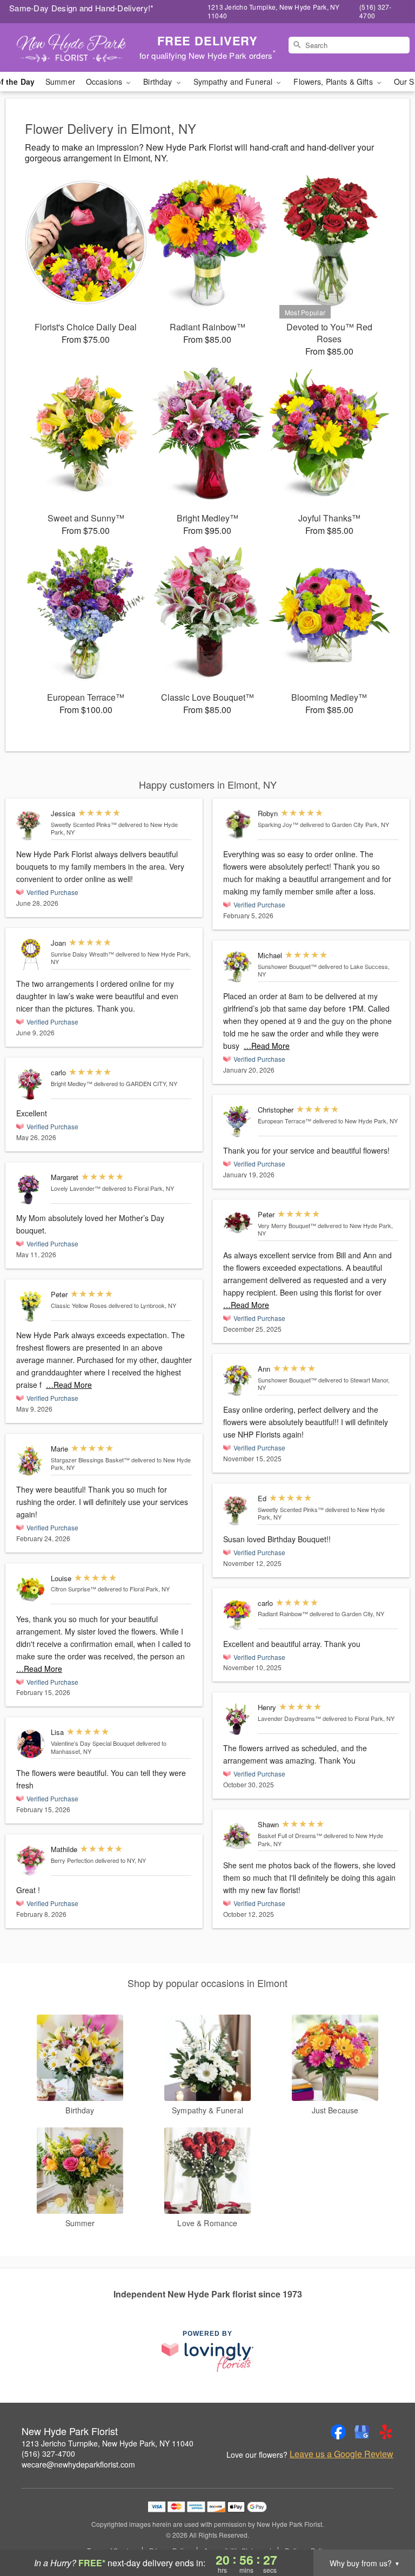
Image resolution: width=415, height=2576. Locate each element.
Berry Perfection (72, 1860)
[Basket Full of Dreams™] (238, 1836)
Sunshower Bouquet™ (287, 966)
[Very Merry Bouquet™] (238, 1222)
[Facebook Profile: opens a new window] (338, 2432)
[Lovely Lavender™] (31, 1189)
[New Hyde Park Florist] (71, 48)
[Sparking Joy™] (238, 825)
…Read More (69, 1385)
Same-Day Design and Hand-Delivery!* (82, 8)
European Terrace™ (285, 1121)
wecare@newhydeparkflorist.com (78, 2464)
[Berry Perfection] (31, 1861)
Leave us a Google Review (342, 2454)
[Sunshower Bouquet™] (238, 967)
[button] (387, 2530)
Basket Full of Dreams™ (290, 1835)
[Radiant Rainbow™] (238, 1615)
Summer (60, 82)
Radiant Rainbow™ (283, 1614)
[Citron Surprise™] (31, 1590)
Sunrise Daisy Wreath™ (82, 954)
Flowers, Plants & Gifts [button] (334, 82)
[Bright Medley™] (31, 1084)
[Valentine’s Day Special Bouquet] (31, 1744)
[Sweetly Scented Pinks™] (31, 825)
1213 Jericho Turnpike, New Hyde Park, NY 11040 (108, 2443)
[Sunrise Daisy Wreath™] (31, 955)
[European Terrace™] (238, 1121)
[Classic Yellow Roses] (31, 1306)
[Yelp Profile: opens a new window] (386, 2432)
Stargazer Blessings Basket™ (90, 1460)
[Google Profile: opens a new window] (362, 2432)
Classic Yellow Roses (79, 1305)
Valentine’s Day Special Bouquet (93, 1743)
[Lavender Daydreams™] (238, 1719)
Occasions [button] (105, 82)
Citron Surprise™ (73, 1589)
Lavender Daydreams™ (289, 1718)
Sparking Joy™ (278, 824)
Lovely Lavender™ (76, 1188)
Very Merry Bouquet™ (287, 1225)
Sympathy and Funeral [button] (234, 82)
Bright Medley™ (72, 1083)
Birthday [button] (159, 82)
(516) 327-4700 (48, 2453)
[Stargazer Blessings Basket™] (31, 1460)
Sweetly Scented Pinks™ (84, 824)
